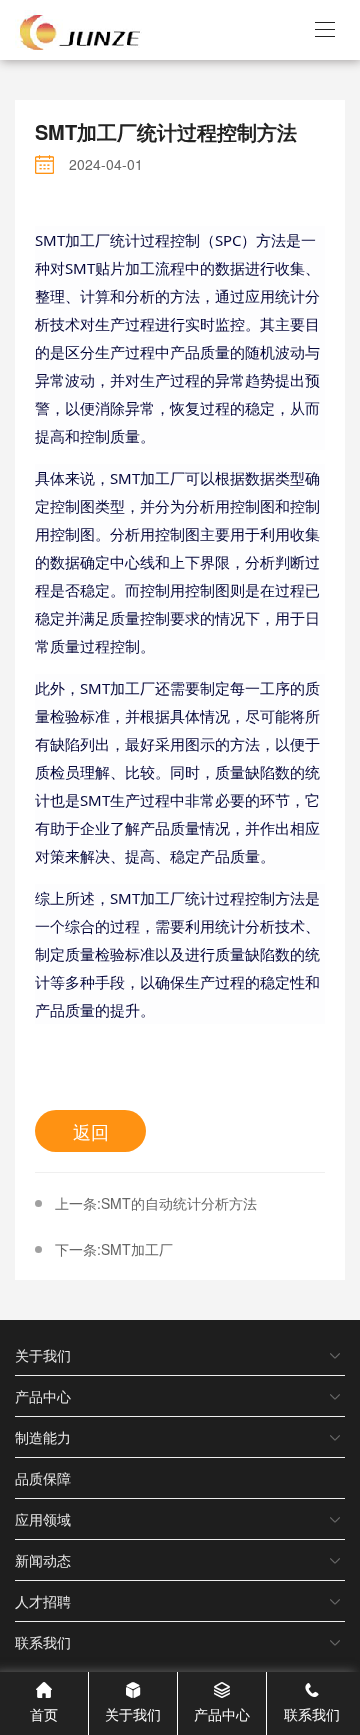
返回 (91, 1131)
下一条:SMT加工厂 (114, 1249)
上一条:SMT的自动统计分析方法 (156, 1203)
